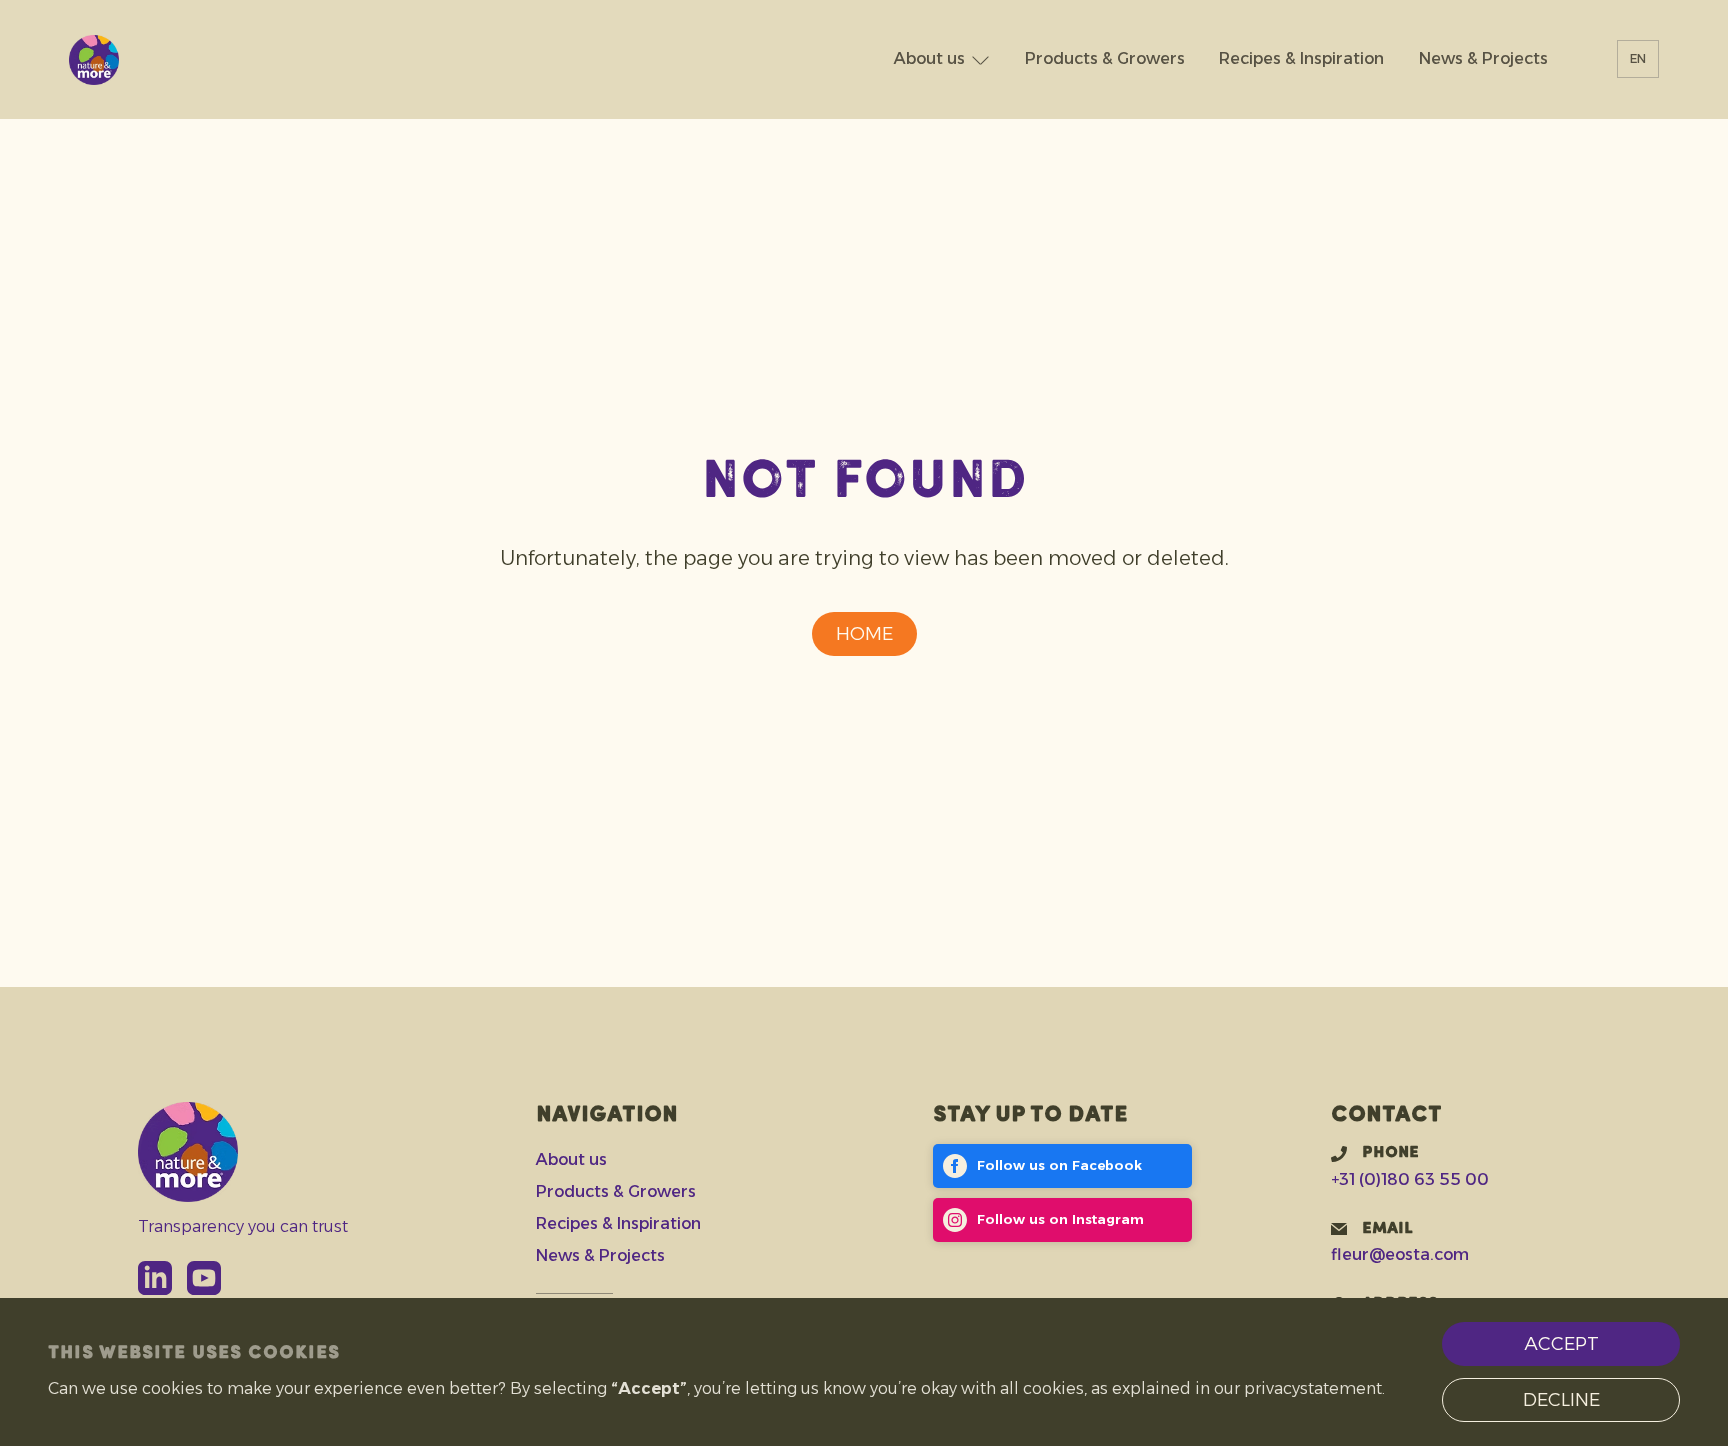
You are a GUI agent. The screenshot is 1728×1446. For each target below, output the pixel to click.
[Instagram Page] (1062, 1220)
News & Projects (1483, 59)
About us (929, 59)
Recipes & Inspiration (1301, 59)
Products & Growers (1105, 59)
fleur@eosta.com (1400, 1254)
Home (864, 634)
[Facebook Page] (1062, 1166)
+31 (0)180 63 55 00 (1410, 1179)
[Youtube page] (204, 1278)
